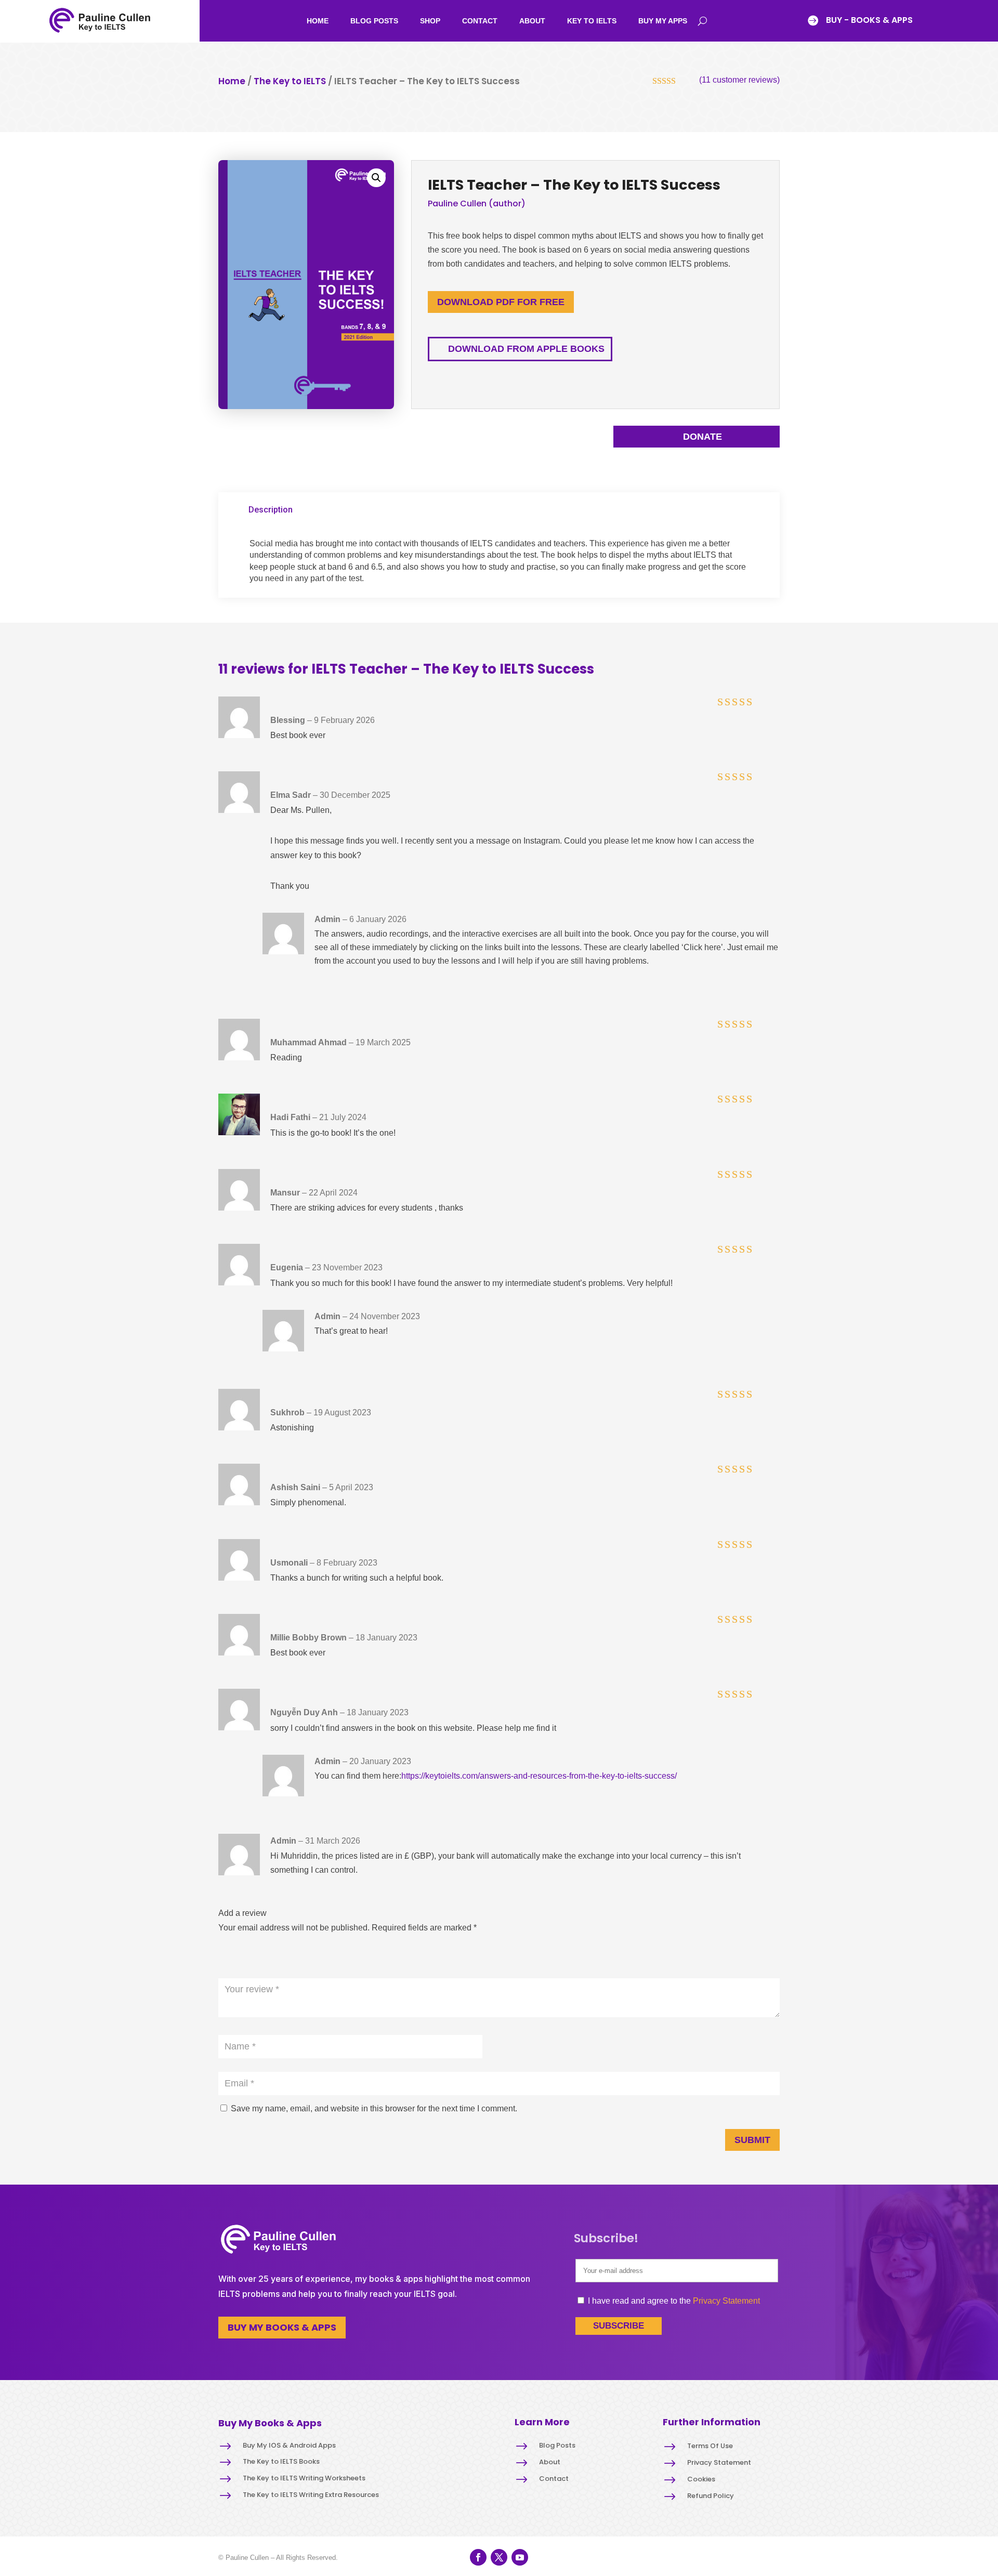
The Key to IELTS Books (281, 2461)
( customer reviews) (739, 80)
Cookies (701, 2479)
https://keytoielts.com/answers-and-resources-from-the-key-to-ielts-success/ (539, 1776)
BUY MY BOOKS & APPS (282, 2327)
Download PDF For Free (501, 302)
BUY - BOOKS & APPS (869, 20)
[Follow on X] (499, 2557)
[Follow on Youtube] (520, 2557)
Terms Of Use (710, 2446)
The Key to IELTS (290, 81)
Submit (752, 2140)
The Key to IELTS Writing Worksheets (304, 2478)
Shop (430, 21)
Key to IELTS (592, 21)
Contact (480, 21)
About (532, 21)
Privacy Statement (726, 2301)
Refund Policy (711, 2496)
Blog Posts (374, 21)
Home (318, 21)
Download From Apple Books (526, 349)
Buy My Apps (663, 21)
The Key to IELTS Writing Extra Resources (311, 2495)
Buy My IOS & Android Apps (289, 2445)
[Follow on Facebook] (478, 2557)
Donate (702, 437)
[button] (376, 178)
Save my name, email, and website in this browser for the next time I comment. (374, 2108)
